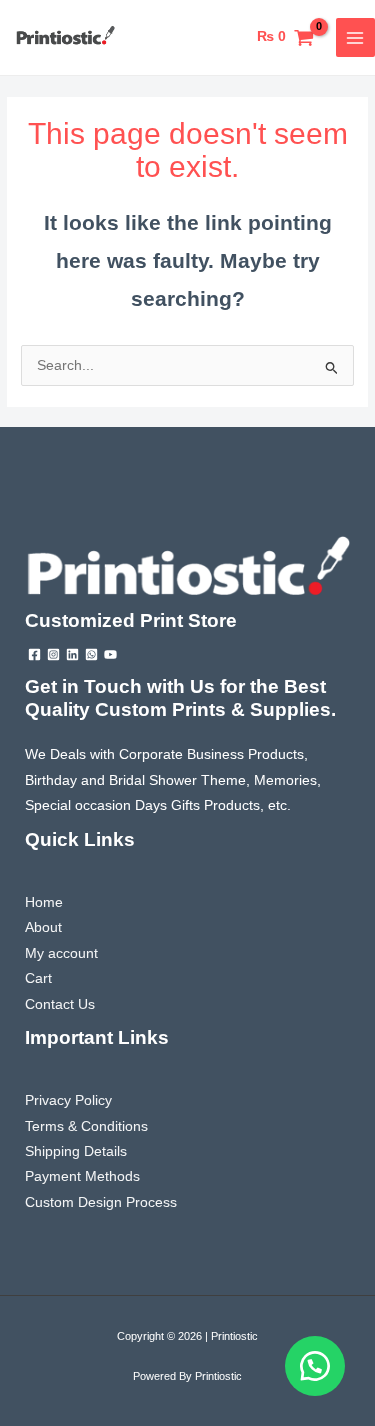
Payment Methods (82, 1176)
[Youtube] (110, 654)
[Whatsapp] (91, 654)
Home (44, 902)
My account (61, 953)
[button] (315, 1366)
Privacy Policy (68, 1100)
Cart (38, 978)
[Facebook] (34, 654)
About (43, 927)
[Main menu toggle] (355, 37)
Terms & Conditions (86, 1126)
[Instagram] (53, 654)
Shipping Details (76, 1151)
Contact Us (60, 1004)
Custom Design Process (101, 1202)
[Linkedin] (72, 654)
